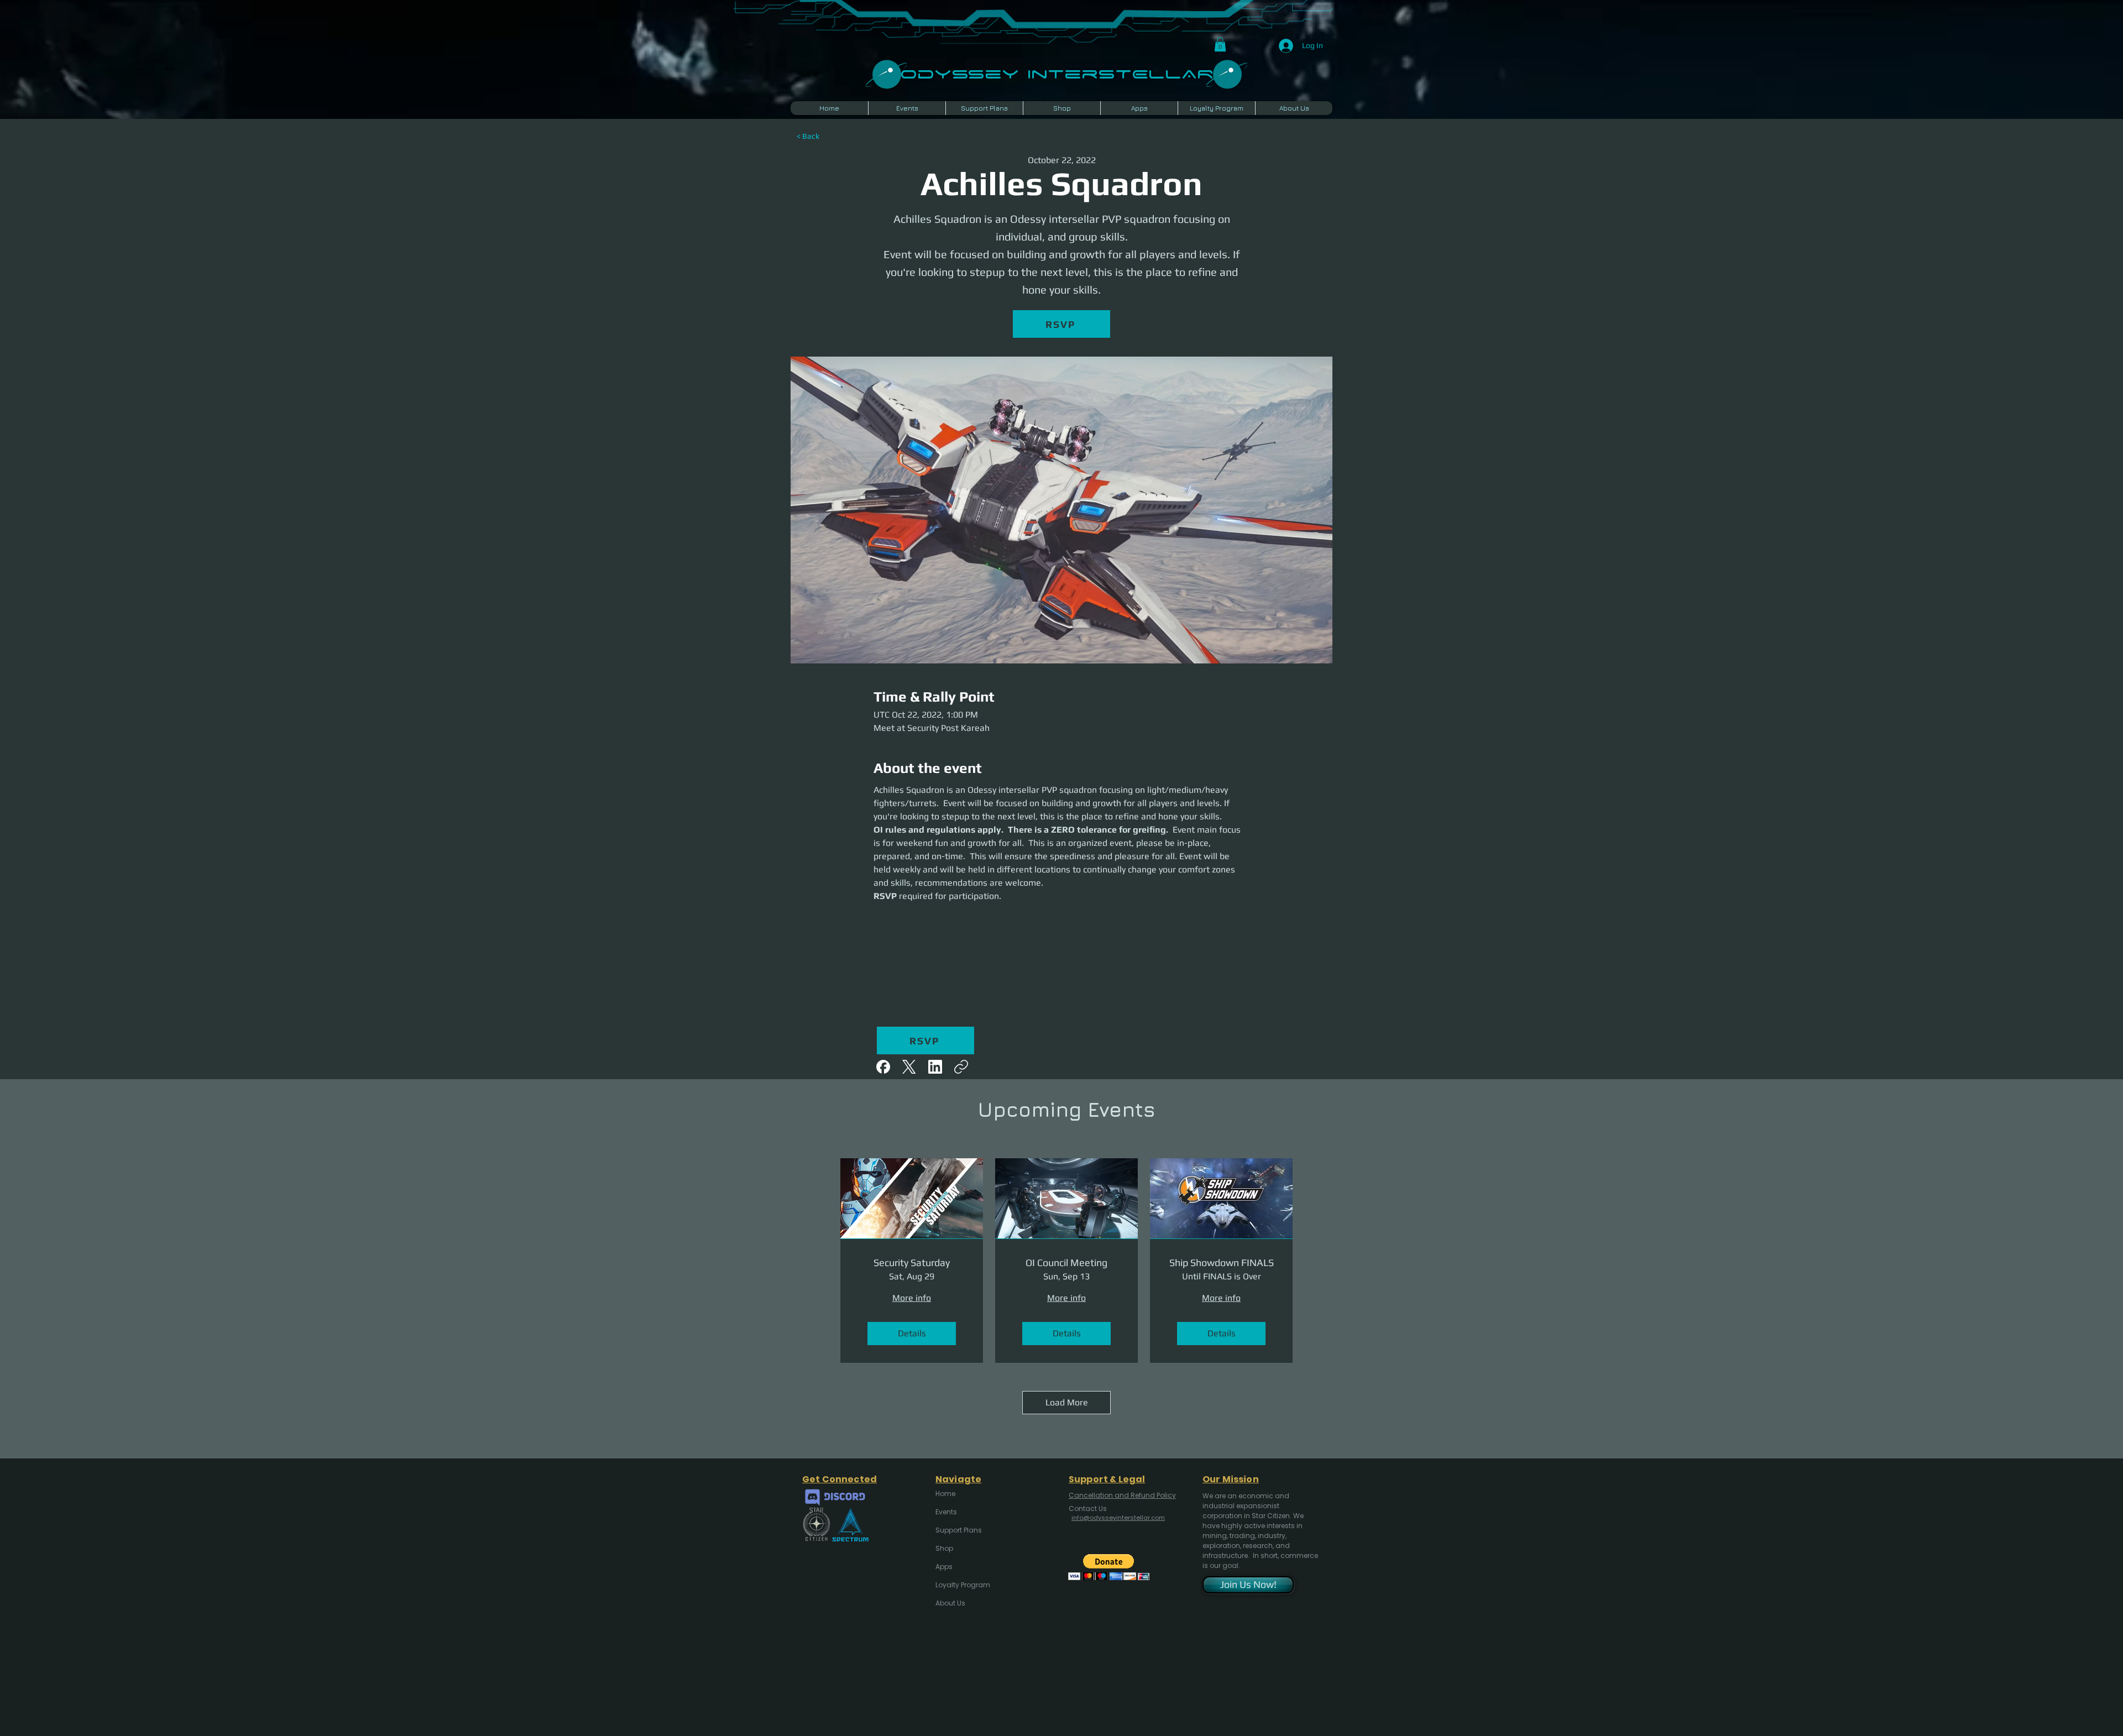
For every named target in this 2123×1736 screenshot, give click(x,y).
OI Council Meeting (1066, 1262)
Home (945, 1494)
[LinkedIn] (935, 1067)
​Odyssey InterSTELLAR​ (1057, 73)
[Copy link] (961, 1067)
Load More (1067, 1402)
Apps (944, 1567)
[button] (1220, 44)
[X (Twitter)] (909, 1067)
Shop (944, 1548)
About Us (950, 1603)
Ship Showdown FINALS (1222, 1262)
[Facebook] (883, 1067)
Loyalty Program (962, 1585)
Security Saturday (912, 1262)
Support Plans (959, 1530)
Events (946, 1512)
